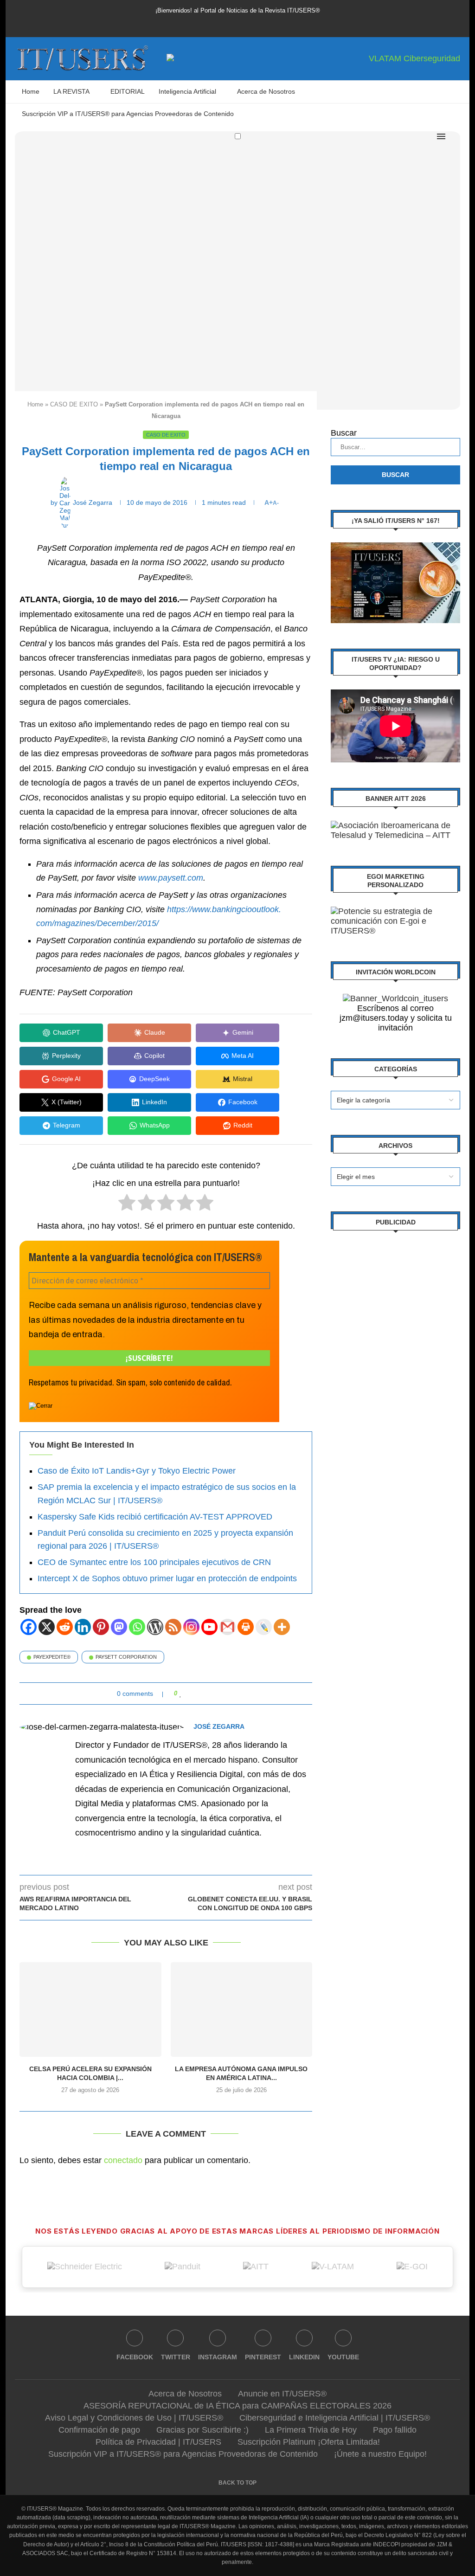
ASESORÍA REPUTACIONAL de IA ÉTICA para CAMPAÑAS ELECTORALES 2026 (237, 2406)
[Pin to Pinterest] (208, 1694)
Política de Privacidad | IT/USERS (158, 2442)
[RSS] (173, 1627)
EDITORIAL (128, 91)
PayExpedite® (52, 1657)
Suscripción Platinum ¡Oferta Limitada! (309, 2442)
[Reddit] (65, 1627)
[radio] (127, 1205)
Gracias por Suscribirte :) (202, 2430)
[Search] (456, 136)
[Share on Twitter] (199, 1694)
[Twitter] (212, 22)
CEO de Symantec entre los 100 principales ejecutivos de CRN (154, 1562)
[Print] (246, 1627)
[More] (282, 1627)
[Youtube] (263, 22)
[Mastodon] (119, 1627)
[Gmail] (228, 1627)
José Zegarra (219, 1726)
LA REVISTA (71, 91)
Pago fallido (395, 2430)
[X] (47, 1627)
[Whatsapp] (137, 1627)
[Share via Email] (216, 1694)
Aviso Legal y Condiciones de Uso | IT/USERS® (134, 2418)
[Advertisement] (395, 1302)
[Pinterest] (237, 22)
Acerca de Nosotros (266, 91)
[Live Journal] (264, 1627)
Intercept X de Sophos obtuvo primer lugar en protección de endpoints (167, 1578)
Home (31, 91)
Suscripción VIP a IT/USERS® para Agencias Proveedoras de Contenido (128, 114)
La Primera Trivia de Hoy (311, 2430)
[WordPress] (155, 1627)
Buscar (344, 433)
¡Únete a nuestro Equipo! (380, 2454)
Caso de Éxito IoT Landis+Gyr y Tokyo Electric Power (137, 1471)
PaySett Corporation (126, 1657)
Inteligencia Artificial (187, 91)
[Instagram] (225, 22)
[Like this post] (181, 1694)
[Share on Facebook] (190, 1694)
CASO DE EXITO (74, 404)
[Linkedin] (250, 22)
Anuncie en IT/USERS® (282, 2394)
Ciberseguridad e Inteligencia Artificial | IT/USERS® (335, 2418)
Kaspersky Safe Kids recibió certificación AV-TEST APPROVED (155, 1517)
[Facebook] (199, 22)
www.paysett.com (171, 878)
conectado (123, 2160)
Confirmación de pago (99, 2430)
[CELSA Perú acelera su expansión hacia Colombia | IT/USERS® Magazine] (90, 2009)
